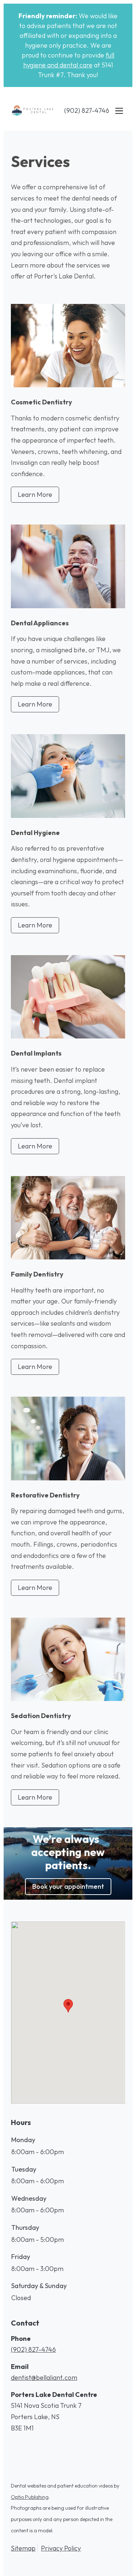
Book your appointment (68, 1886)
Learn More (35, 494)
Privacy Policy (61, 2548)
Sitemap (23, 2548)
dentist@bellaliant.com (44, 2377)
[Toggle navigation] (119, 111)
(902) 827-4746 (87, 110)
